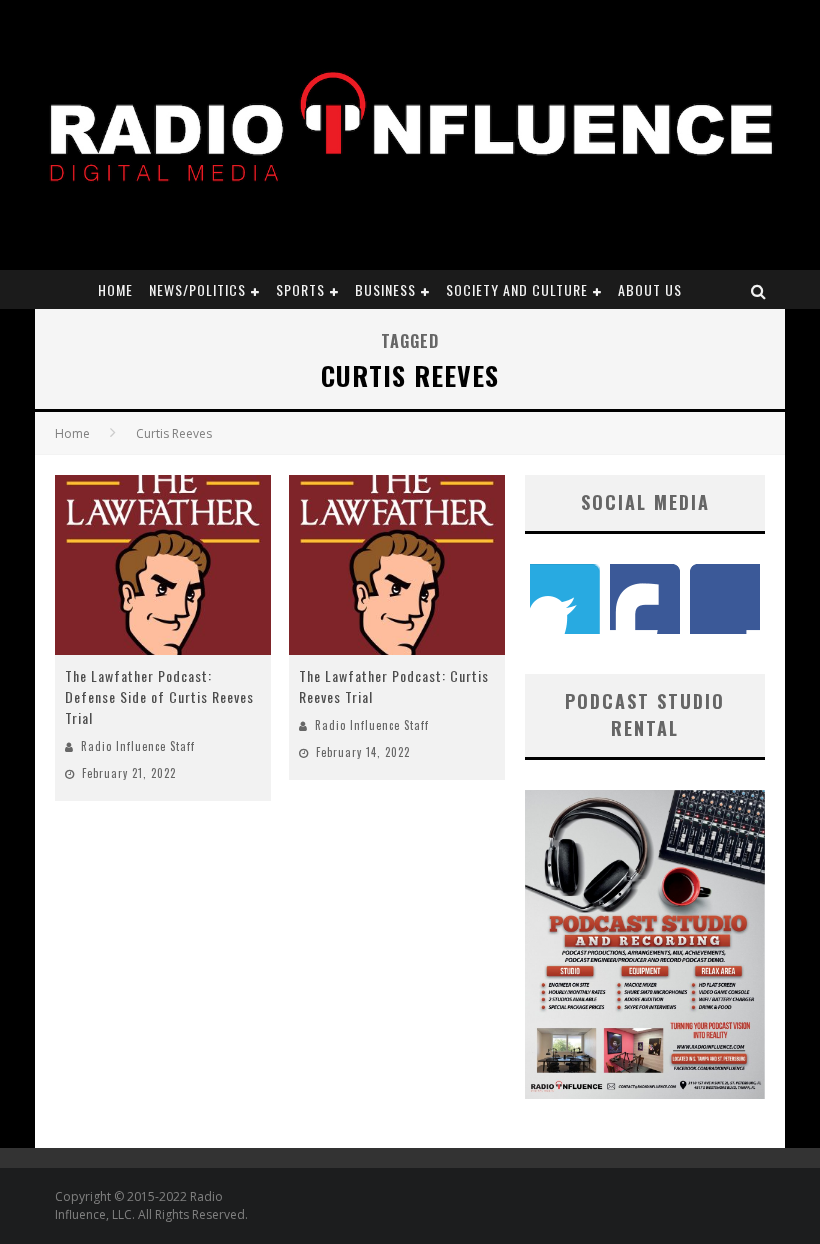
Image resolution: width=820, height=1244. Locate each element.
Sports (300, 289)
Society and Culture (517, 289)
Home (115, 289)
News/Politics (197, 289)
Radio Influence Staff (138, 746)
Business (385, 289)
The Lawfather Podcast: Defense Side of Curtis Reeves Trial (159, 696)
